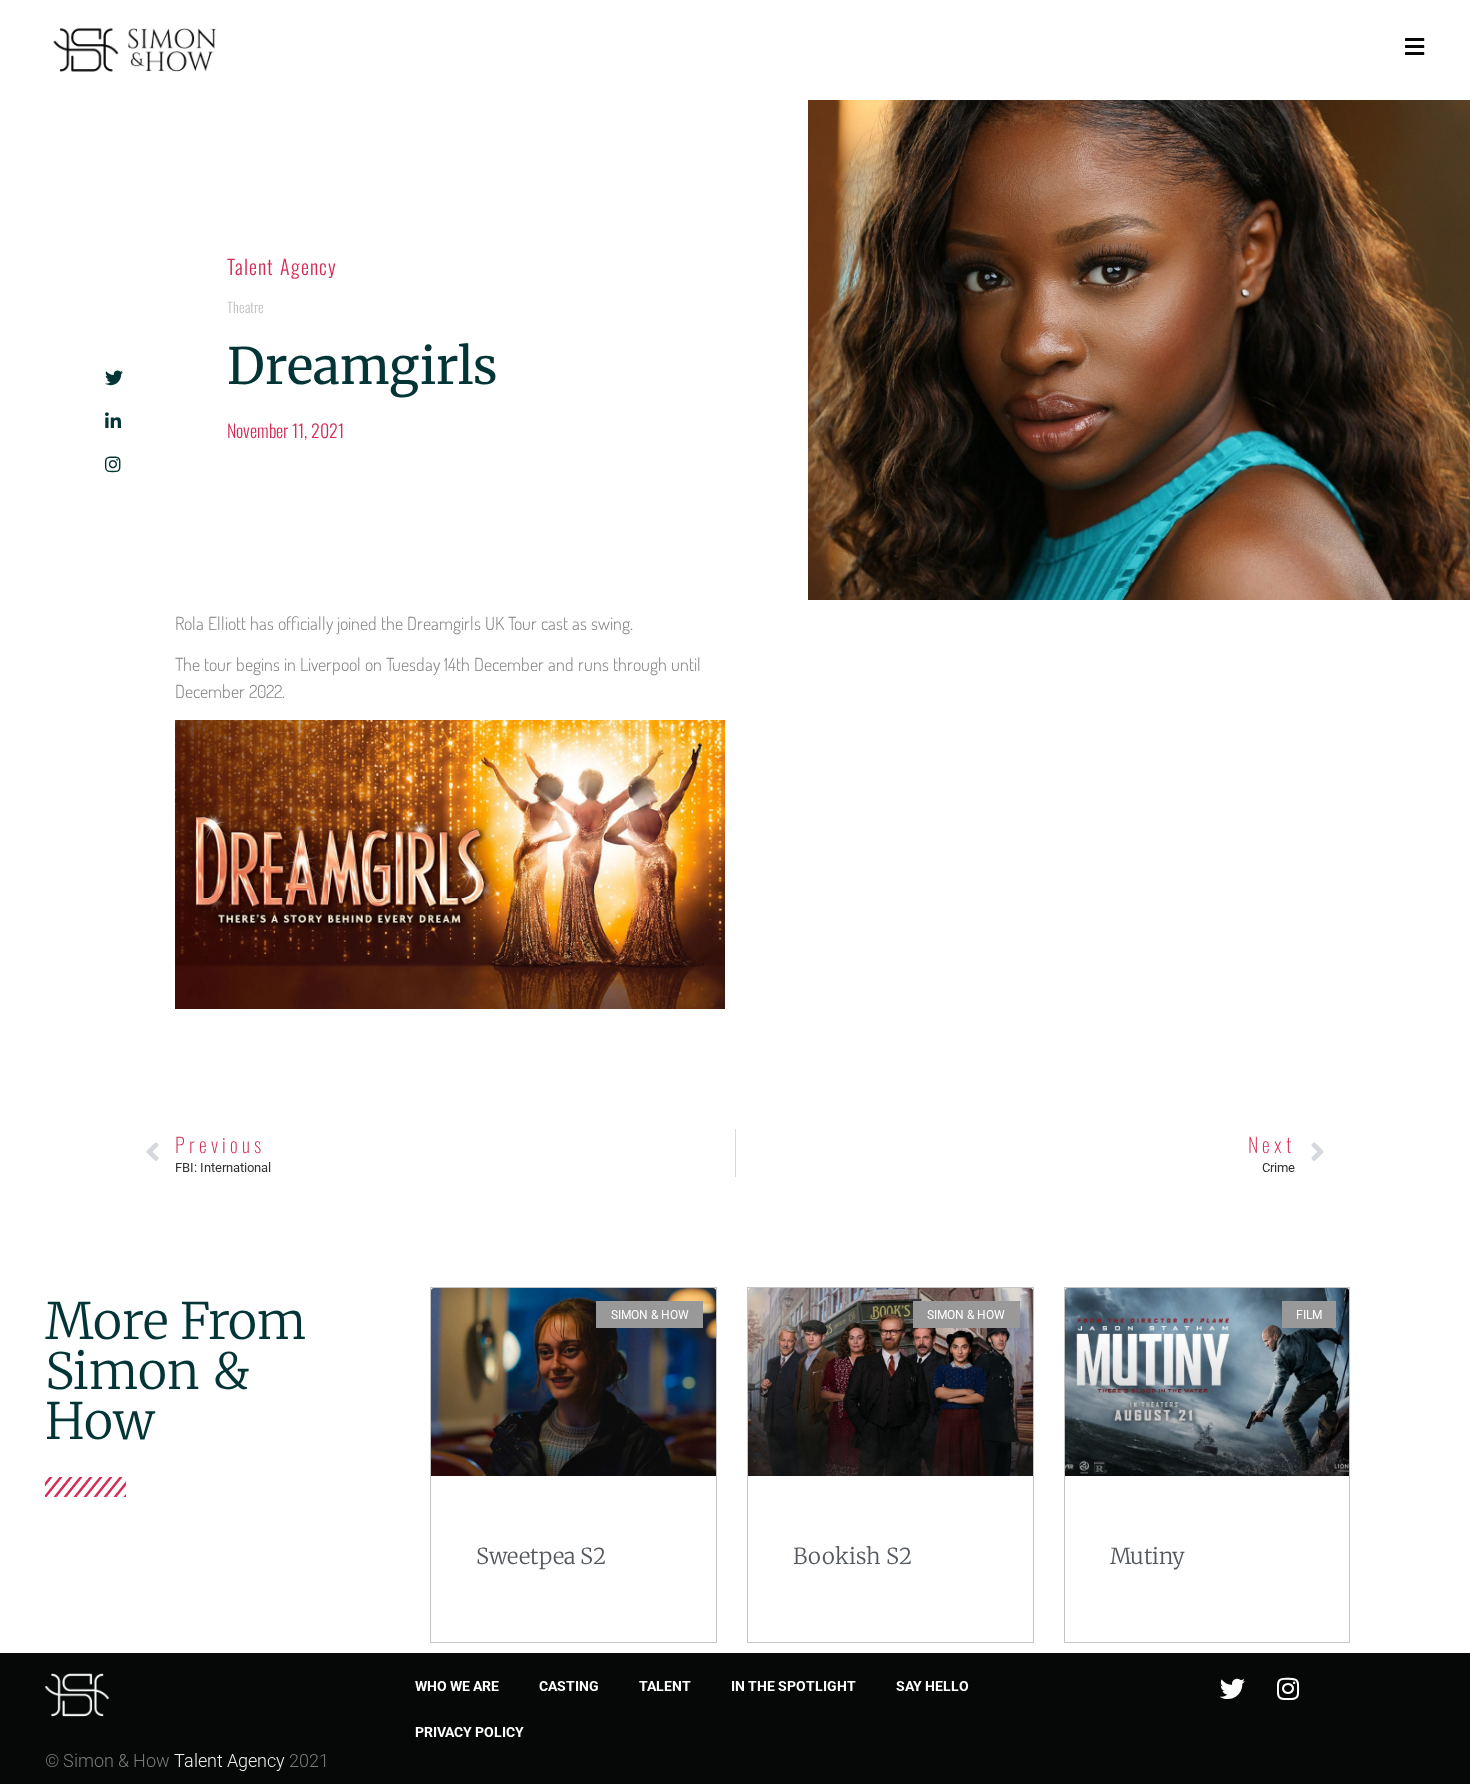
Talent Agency (282, 266)
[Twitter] (1233, 1688)
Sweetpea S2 (541, 1556)
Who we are (457, 1686)
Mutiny (1147, 1556)
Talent (665, 1686)
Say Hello (932, 1686)
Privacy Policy (469, 1732)
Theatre (245, 306)
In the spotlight (793, 1686)
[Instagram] (1288, 1688)
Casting (569, 1686)
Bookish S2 (852, 1556)
